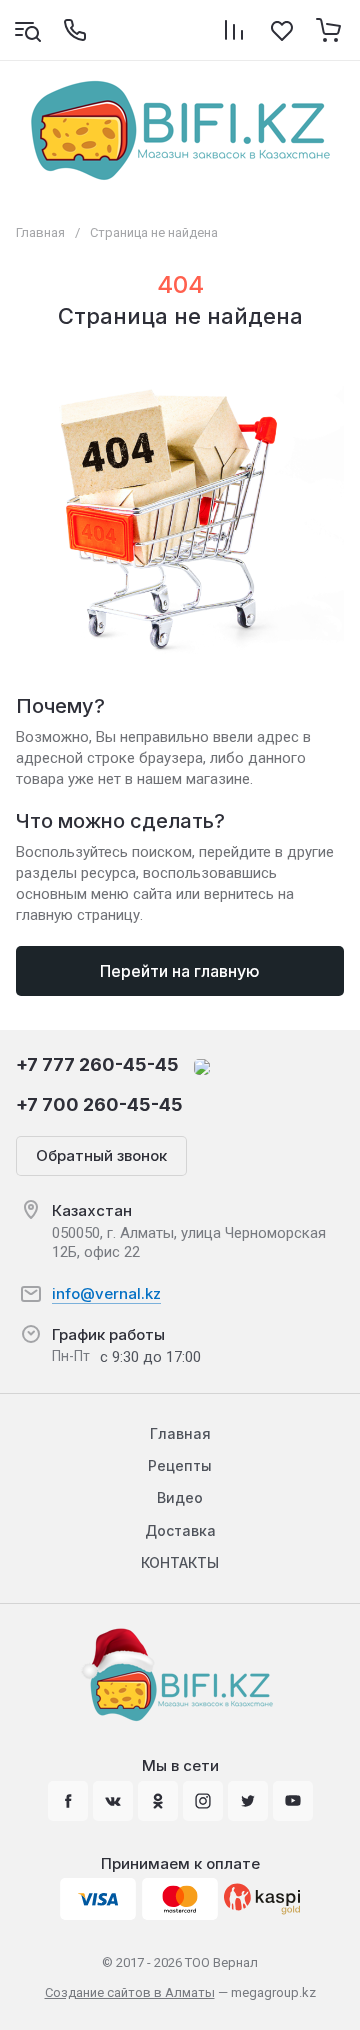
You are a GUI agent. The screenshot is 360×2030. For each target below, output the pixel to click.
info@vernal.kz (106, 1293)
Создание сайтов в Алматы (130, 1992)
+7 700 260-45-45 (99, 1104)
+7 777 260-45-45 (97, 1064)
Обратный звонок (101, 1155)
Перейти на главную (180, 971)
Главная (40, 232)
